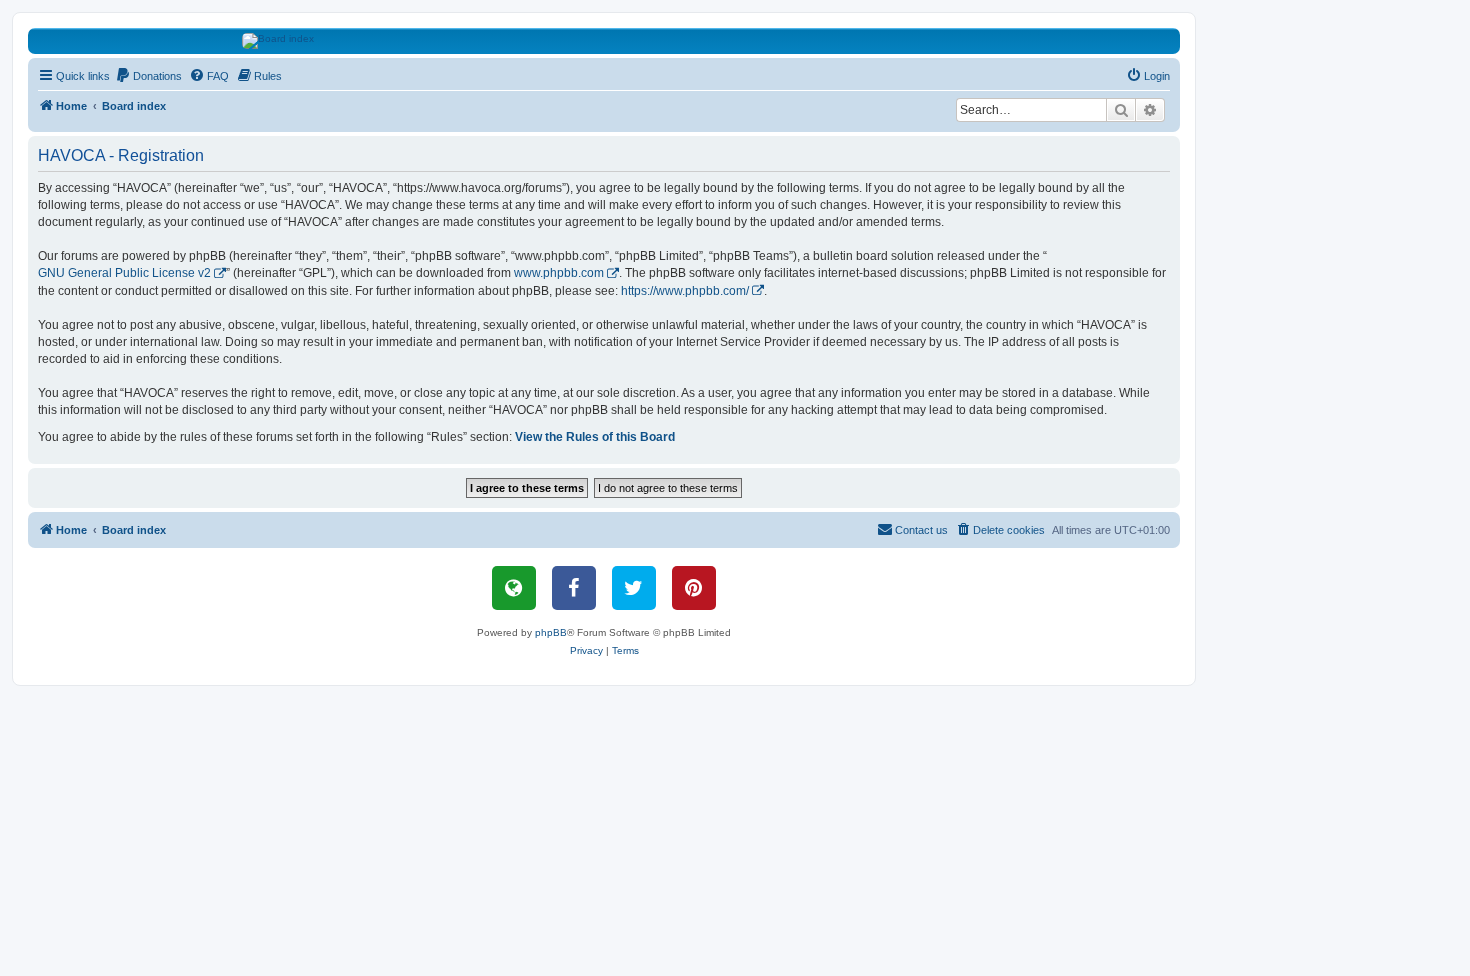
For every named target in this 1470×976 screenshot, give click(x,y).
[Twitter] (634, 588)
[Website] (514, 588)
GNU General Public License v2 (124, 273)
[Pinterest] (694, 588)
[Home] (604, 41)
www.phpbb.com (559, 273)
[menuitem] (148, 76)
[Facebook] (574, 588)
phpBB (551, 632)
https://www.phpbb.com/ (685, 291)
